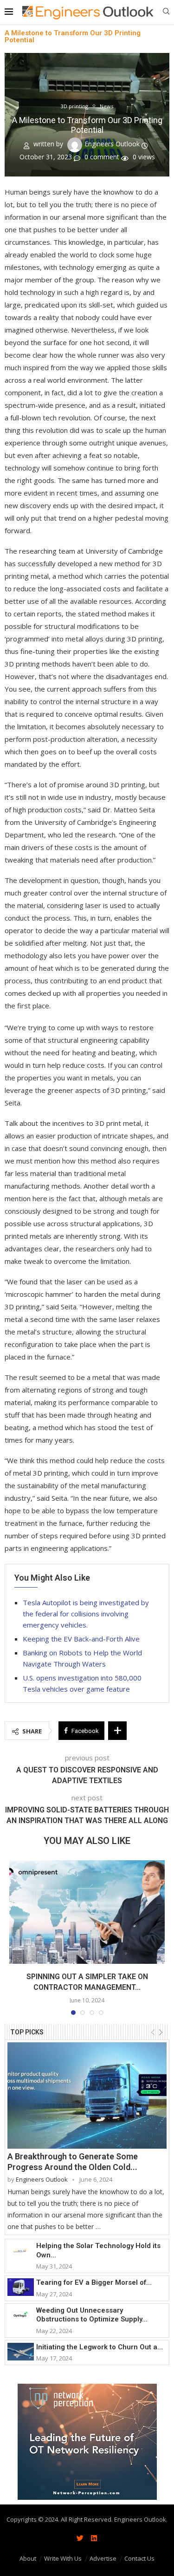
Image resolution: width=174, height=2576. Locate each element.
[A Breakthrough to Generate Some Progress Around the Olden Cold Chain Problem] (87, 2095)
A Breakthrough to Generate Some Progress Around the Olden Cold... (73, 2162)
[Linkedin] (94, 2538)
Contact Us (139, 2558)
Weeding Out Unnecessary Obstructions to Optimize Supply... (92, 2315)
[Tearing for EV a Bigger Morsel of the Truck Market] (21, 2287)
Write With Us (63, 2558)
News (106, 106)
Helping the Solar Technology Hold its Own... (98, 2250)
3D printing (74, 106)
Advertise (103, 2558)
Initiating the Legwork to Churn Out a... (100, 2347)
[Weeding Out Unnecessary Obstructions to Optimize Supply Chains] (21, 2315)
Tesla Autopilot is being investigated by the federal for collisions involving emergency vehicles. (86, 1614)
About (28, 2558)
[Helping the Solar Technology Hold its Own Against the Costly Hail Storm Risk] (21, 2250)
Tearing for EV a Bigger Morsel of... (94, 2282)
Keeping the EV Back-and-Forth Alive (81, 1639)
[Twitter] (80, 2538)
